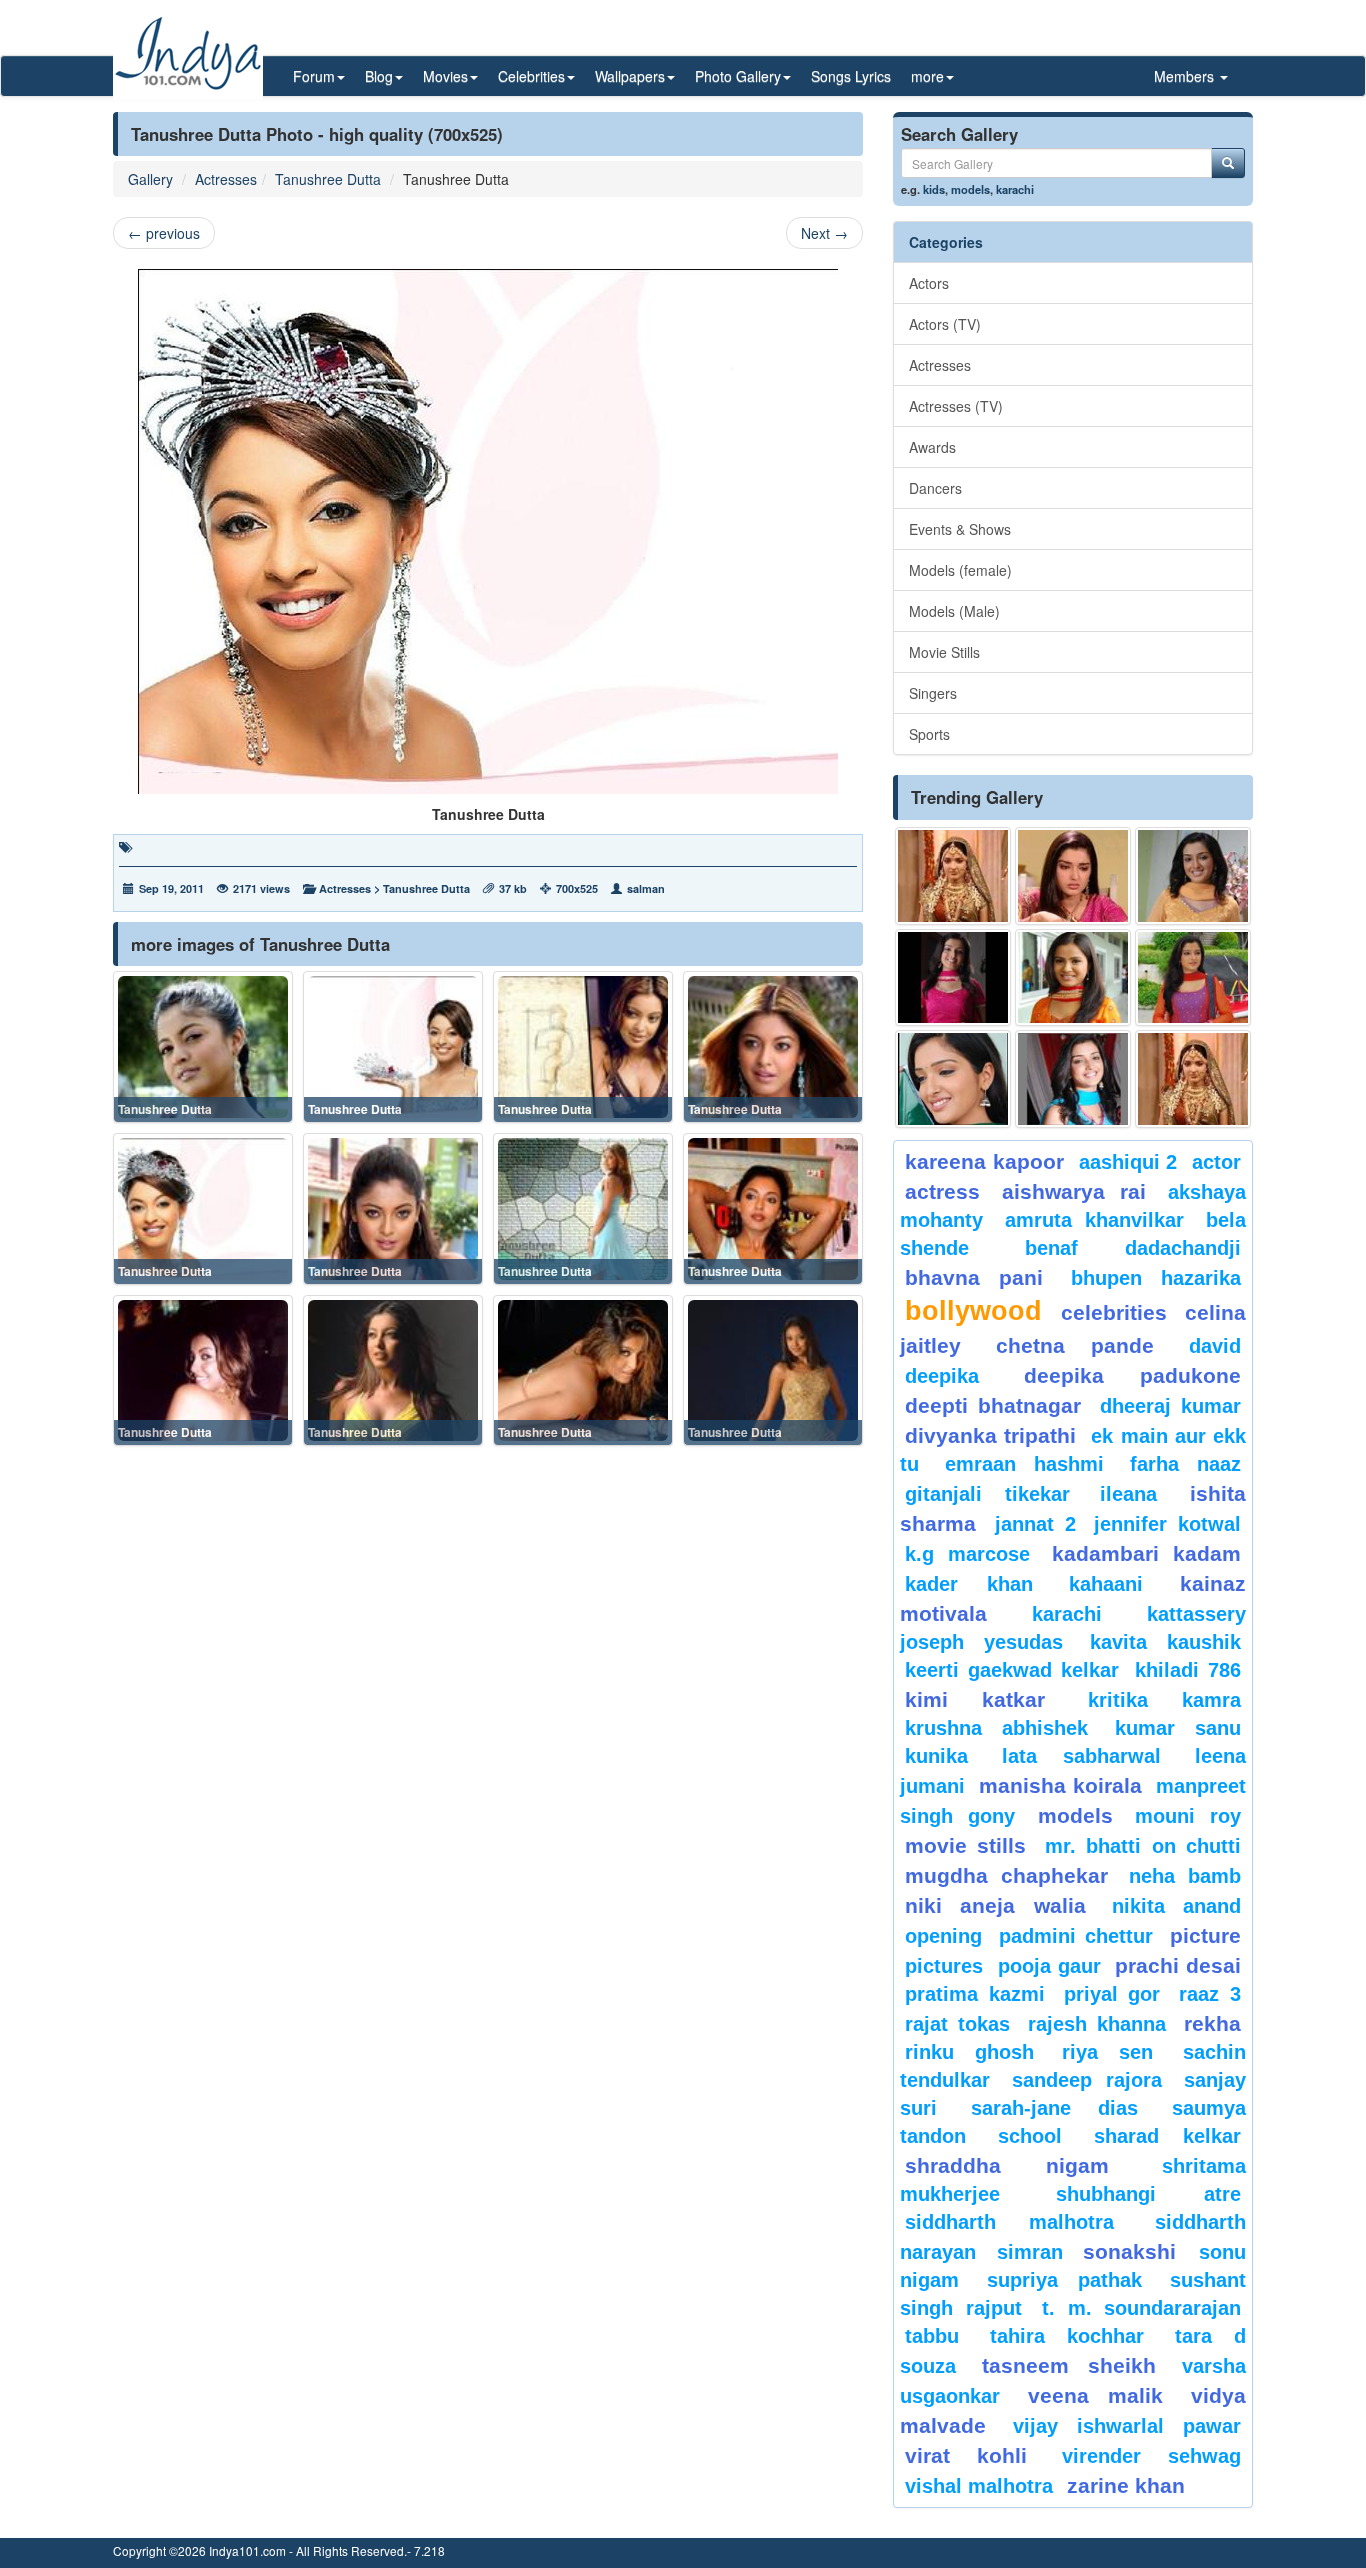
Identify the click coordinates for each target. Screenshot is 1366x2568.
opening (943, 1936)
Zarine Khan (1126, 2485)
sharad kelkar (1167, 2136)
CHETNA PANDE (1075, 1345)
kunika (936, 1756)
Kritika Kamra (1164, 1700)
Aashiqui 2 (1128, 1162)
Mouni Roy (1188, 1816)
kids (934, 189)
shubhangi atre (1148, 2194)
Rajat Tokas (957, 2024)
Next (824, 233)
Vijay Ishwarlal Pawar (1127, 2426)
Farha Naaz (1185, 1464)
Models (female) (960, 570)
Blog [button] (379, 76)
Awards (932, 447)
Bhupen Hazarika (1156, 1278)
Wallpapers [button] (630, 76)
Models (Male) (954, 611)
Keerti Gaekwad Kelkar (1012, 1670)
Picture (1205, 1935)
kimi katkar (975, 1699)
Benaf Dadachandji (1133, 1248)
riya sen (1117, 2052)
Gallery (150, 179)
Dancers (935, 488)
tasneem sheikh (1068, 2365)
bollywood (973, 1311)
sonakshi (1136, 2251)
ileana (1140, 1494)
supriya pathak (1064, 2280)
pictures (944, 1966)
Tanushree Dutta (328, 179)
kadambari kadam (1146, 1553)
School (1030, 2136)
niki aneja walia (995, 1905)
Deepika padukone (1133, 1375)
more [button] (927, 76)
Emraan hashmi (1024, 1464)
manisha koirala (1060, 1785)
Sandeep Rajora (1087, 2080)
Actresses (226, 179)
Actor (1216, 1162)
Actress (942, 1191)
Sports (929, 734)
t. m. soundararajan (1141, 2308)
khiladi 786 (1188, 1670)
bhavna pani (974, 1277)
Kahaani (1106, 1584)
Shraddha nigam (1007, 2165)
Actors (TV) (945, 324)
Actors (929, 283)
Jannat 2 (1035, 1524)
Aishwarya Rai (1073, 1191)
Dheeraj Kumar (1170, 1406)
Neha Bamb (1185, 1876)
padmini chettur (1076, 1936)
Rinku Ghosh (969, 2052)
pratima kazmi (975, 1994)
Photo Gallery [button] (738, 76)
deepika (942, 1376)
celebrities (1114, 1312)
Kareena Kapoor (984, 1161)
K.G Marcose (967, 1554)
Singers (933, 693)
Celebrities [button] (531, 76)
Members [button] (1186, 76)
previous (164, 233)
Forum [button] (314, 76)
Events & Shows (960, 529)
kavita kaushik (1165, 1642)
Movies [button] (445, 76)
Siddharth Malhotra (1009, 2222)
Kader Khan (969, 1584)
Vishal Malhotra (979, 2486)
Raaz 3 (1210, 1994)
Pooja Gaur (1049, 1966)
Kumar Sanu (1178, 1728)
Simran (1030, 2252)
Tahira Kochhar (1067, 2336)
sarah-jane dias (1054, 2108)
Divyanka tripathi (990, 1435)
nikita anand (1176, 1906)
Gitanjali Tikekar (987, 1494)
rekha (1212, 2023)
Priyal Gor (1112, 1994)
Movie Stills (944, 652)
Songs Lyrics (851, 76)
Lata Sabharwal (1081, 1756)
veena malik (1096, 2395)
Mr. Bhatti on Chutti (1143, 1846)
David (1215, 1346)
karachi (1015, 189)
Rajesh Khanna (1097, 2024)
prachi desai (1178, 1965)
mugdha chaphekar (1006, 1875)
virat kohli (966, 2455)
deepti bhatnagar (993, 1405)
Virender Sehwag (1151, 2456)
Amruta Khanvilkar (1095, 1220)
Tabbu (932, 2336)
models (970, 189)
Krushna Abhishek (996, 1728)
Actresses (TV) (956, 406)
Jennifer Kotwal (1167, 1524)
